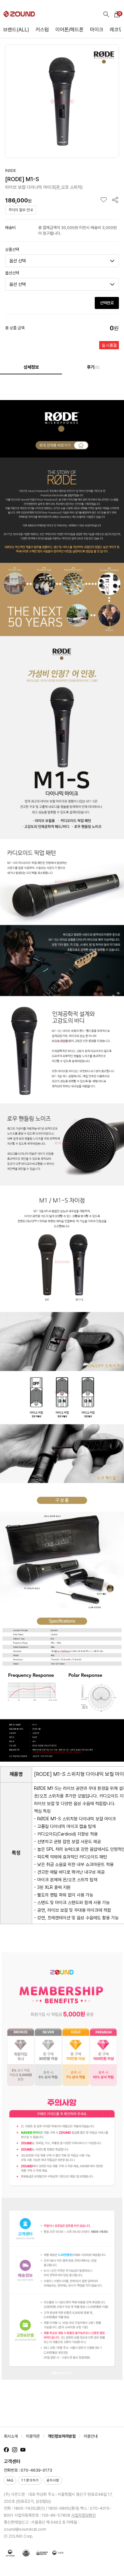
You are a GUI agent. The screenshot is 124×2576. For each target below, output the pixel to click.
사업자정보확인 (83, 2515)
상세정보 (31, 367)
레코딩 (116, 30)
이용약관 (33, 2436)
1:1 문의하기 (30, 2480)
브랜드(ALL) (16, 30)
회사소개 (11, 2436)
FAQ (10, 2480)
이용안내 (91, 2436)
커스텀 (42, 30)
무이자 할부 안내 (21, 210)
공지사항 (53, 2480)
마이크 (97, 30)
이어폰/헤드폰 (69, 30)
